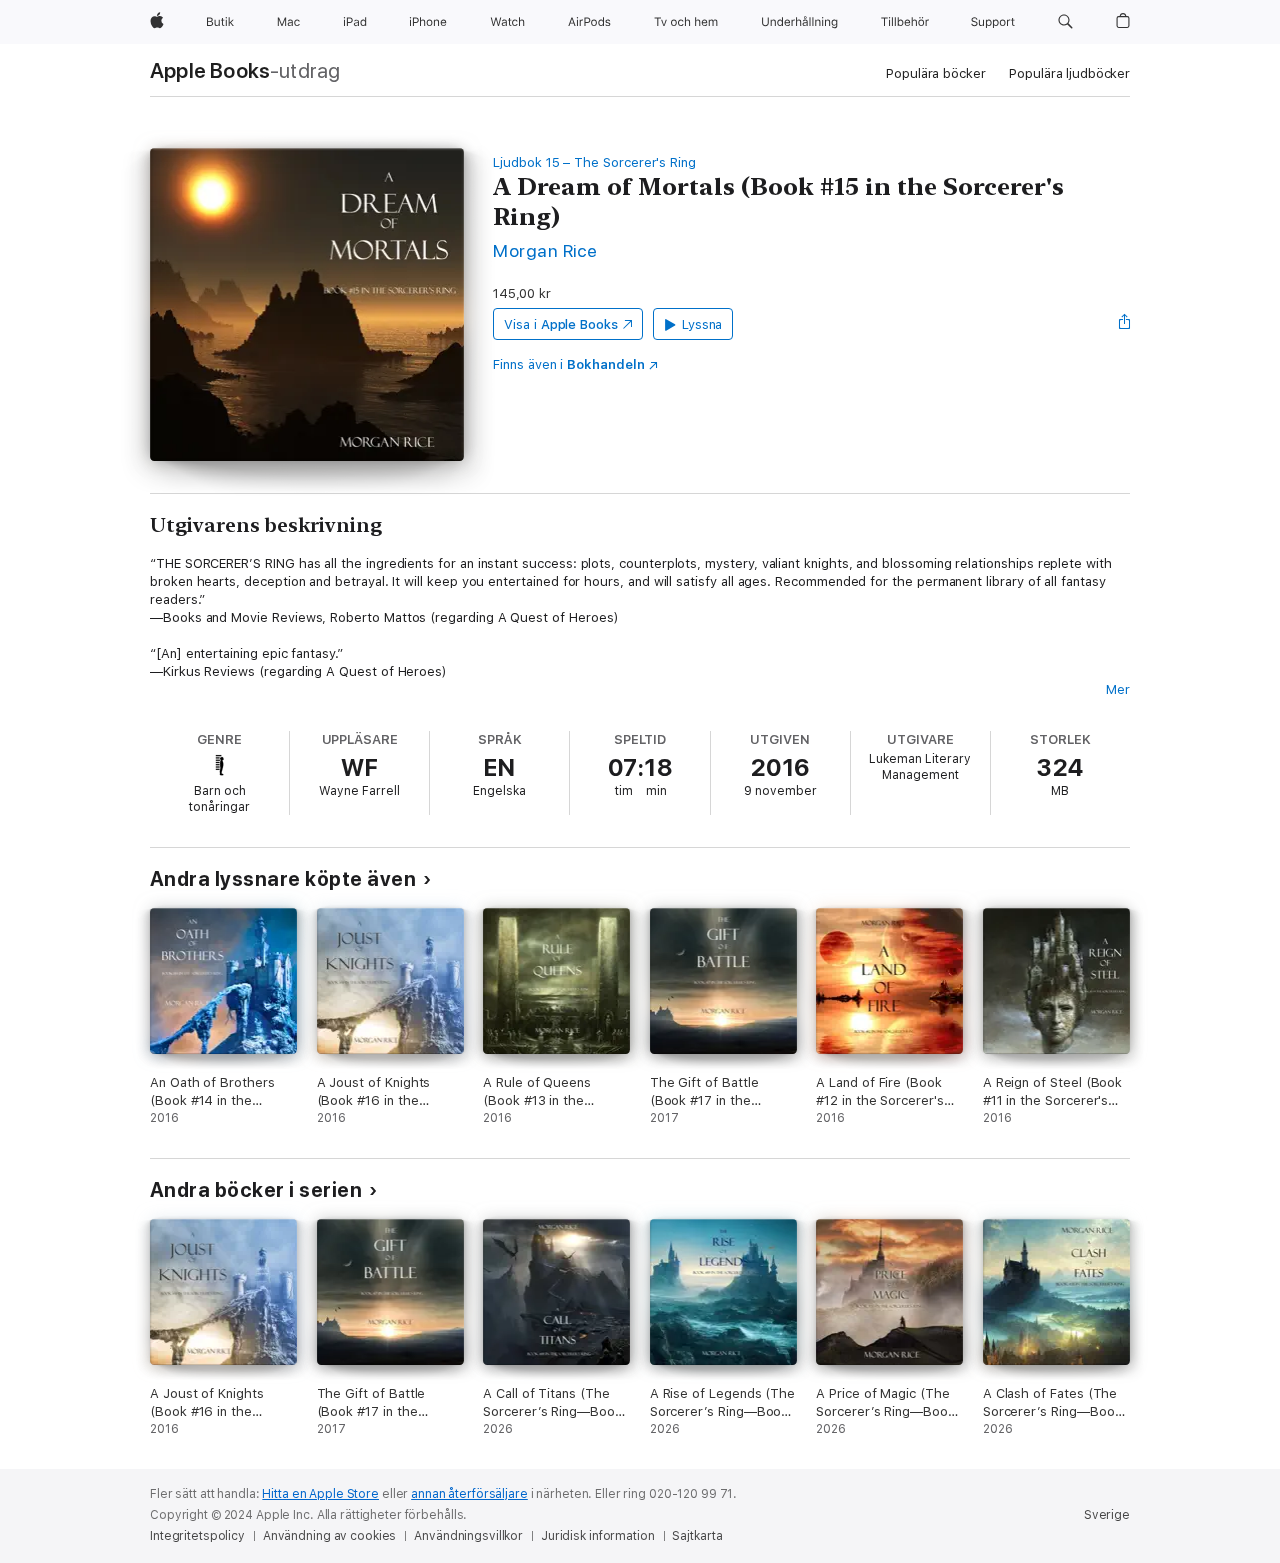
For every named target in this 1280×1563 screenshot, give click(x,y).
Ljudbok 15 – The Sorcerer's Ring (594, 162)
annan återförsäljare (469, 1494)
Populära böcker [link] (935, 73)
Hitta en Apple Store (320, 1494)
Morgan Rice (545, 250)
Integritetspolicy (197, 1536)
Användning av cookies (329, 1536)
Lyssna (702, 324)
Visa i (561, 324)
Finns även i (569, 364)
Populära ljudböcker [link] (1069, 73)
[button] (1065, 22)
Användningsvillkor (468, 1536)
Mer (1118, 689)
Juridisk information (598, 1536)
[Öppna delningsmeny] (1125, 324)
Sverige (1107, 1515)
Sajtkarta (697, 1536)
